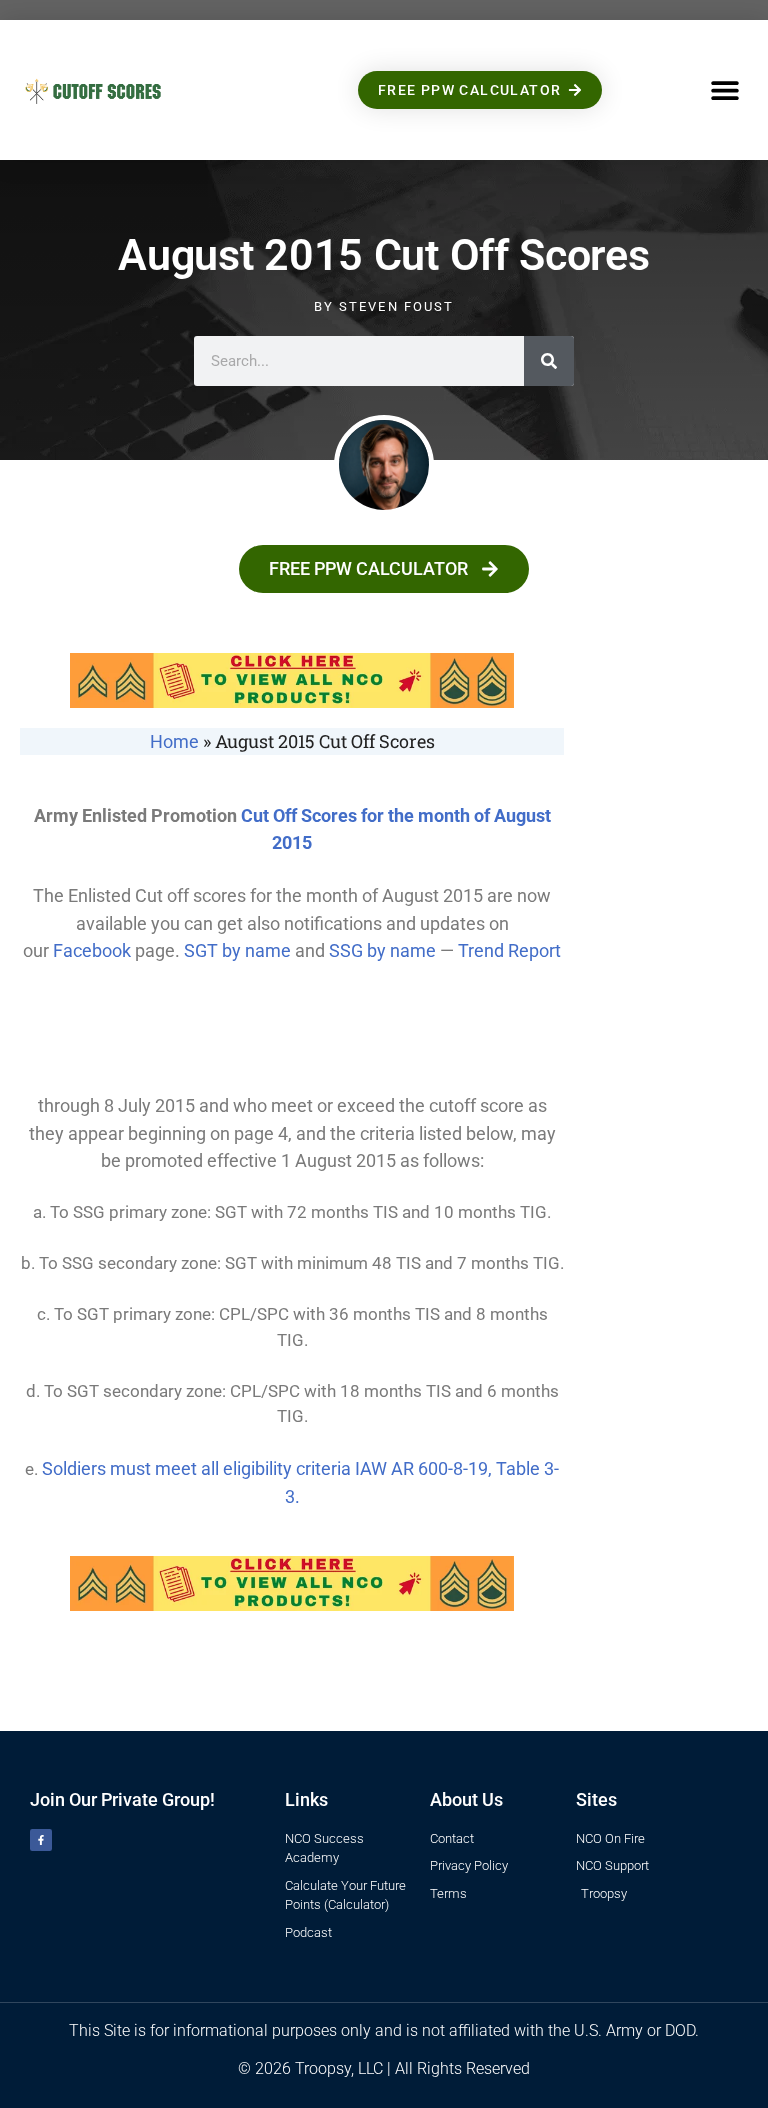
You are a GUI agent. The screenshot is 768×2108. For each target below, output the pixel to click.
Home (174, 741)
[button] (725, 90)
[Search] (549, 361)
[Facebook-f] (41, 1840)
